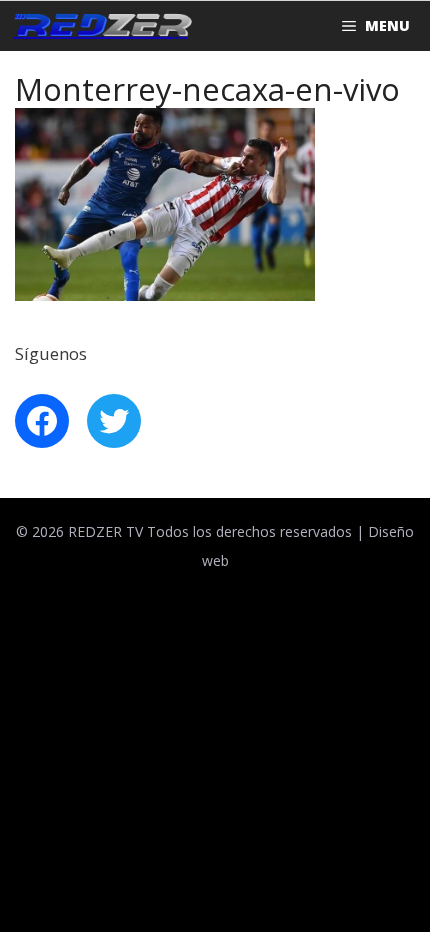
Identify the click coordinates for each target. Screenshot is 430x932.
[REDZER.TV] (101, 26)
